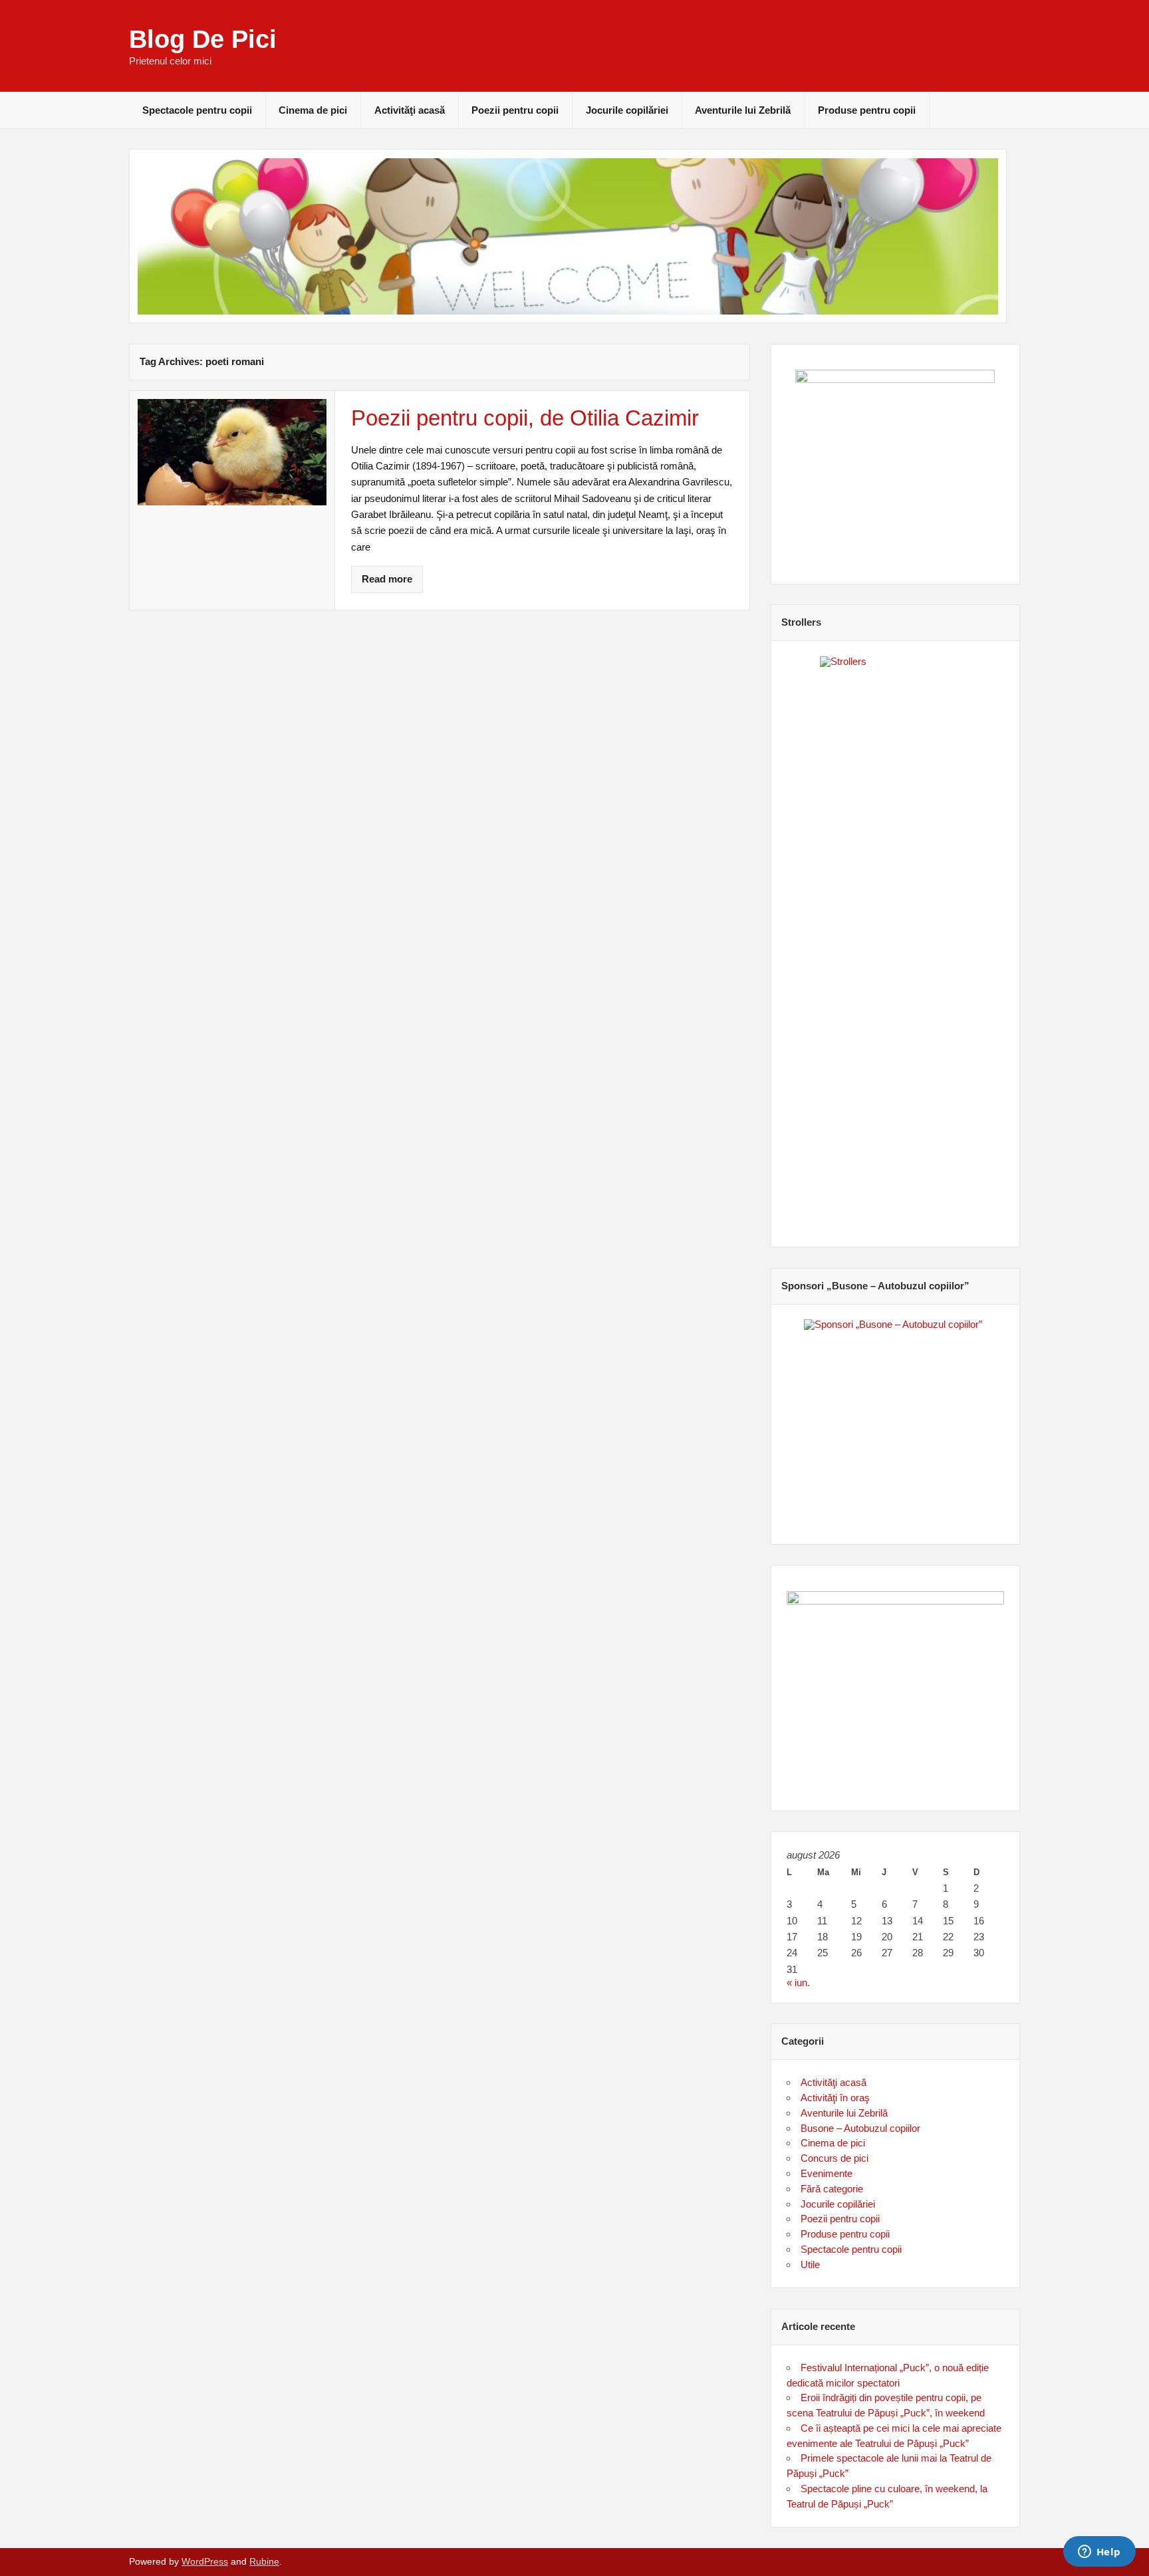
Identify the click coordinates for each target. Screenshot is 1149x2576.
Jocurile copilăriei (627, 110)
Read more (387, 579)
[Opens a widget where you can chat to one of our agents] (1099, 2553)
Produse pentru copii (867, 110)
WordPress (205, 2562)
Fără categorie (832, 2189)
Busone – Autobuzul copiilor (860, 2128)
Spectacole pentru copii (197, 110)
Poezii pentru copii (515, 110)
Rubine (264, 2562)
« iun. (798, 1983)
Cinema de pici (313, 110)
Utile (810, 2264)
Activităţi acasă (410, 110)
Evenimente (827, 2173)
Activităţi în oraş (835, 2098)
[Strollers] (896, 939)
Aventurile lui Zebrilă (743, 110)
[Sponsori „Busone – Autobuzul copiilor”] (896, 1419)
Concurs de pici (834, 2158)
